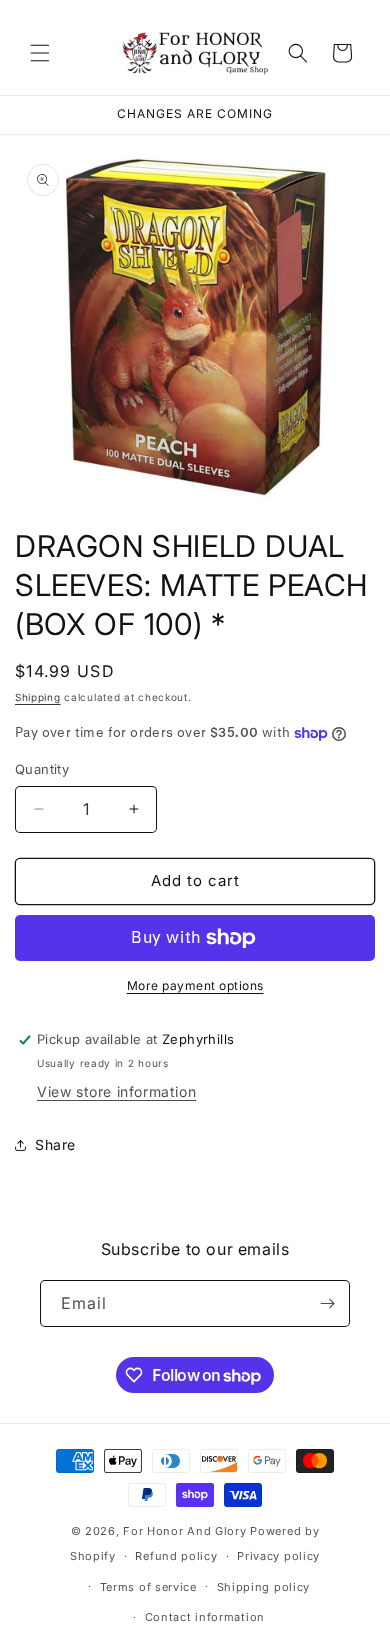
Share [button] (55, 1144)
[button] (40, 53)
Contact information (205, 1617)
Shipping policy (264, 1587)
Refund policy (176, 1556)
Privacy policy (278, 1556)
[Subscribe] (327, 1303)
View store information (116, 1091)
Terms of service (148, 1587)
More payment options (195, 985)
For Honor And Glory (184, 1531)
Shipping (38, 697)
